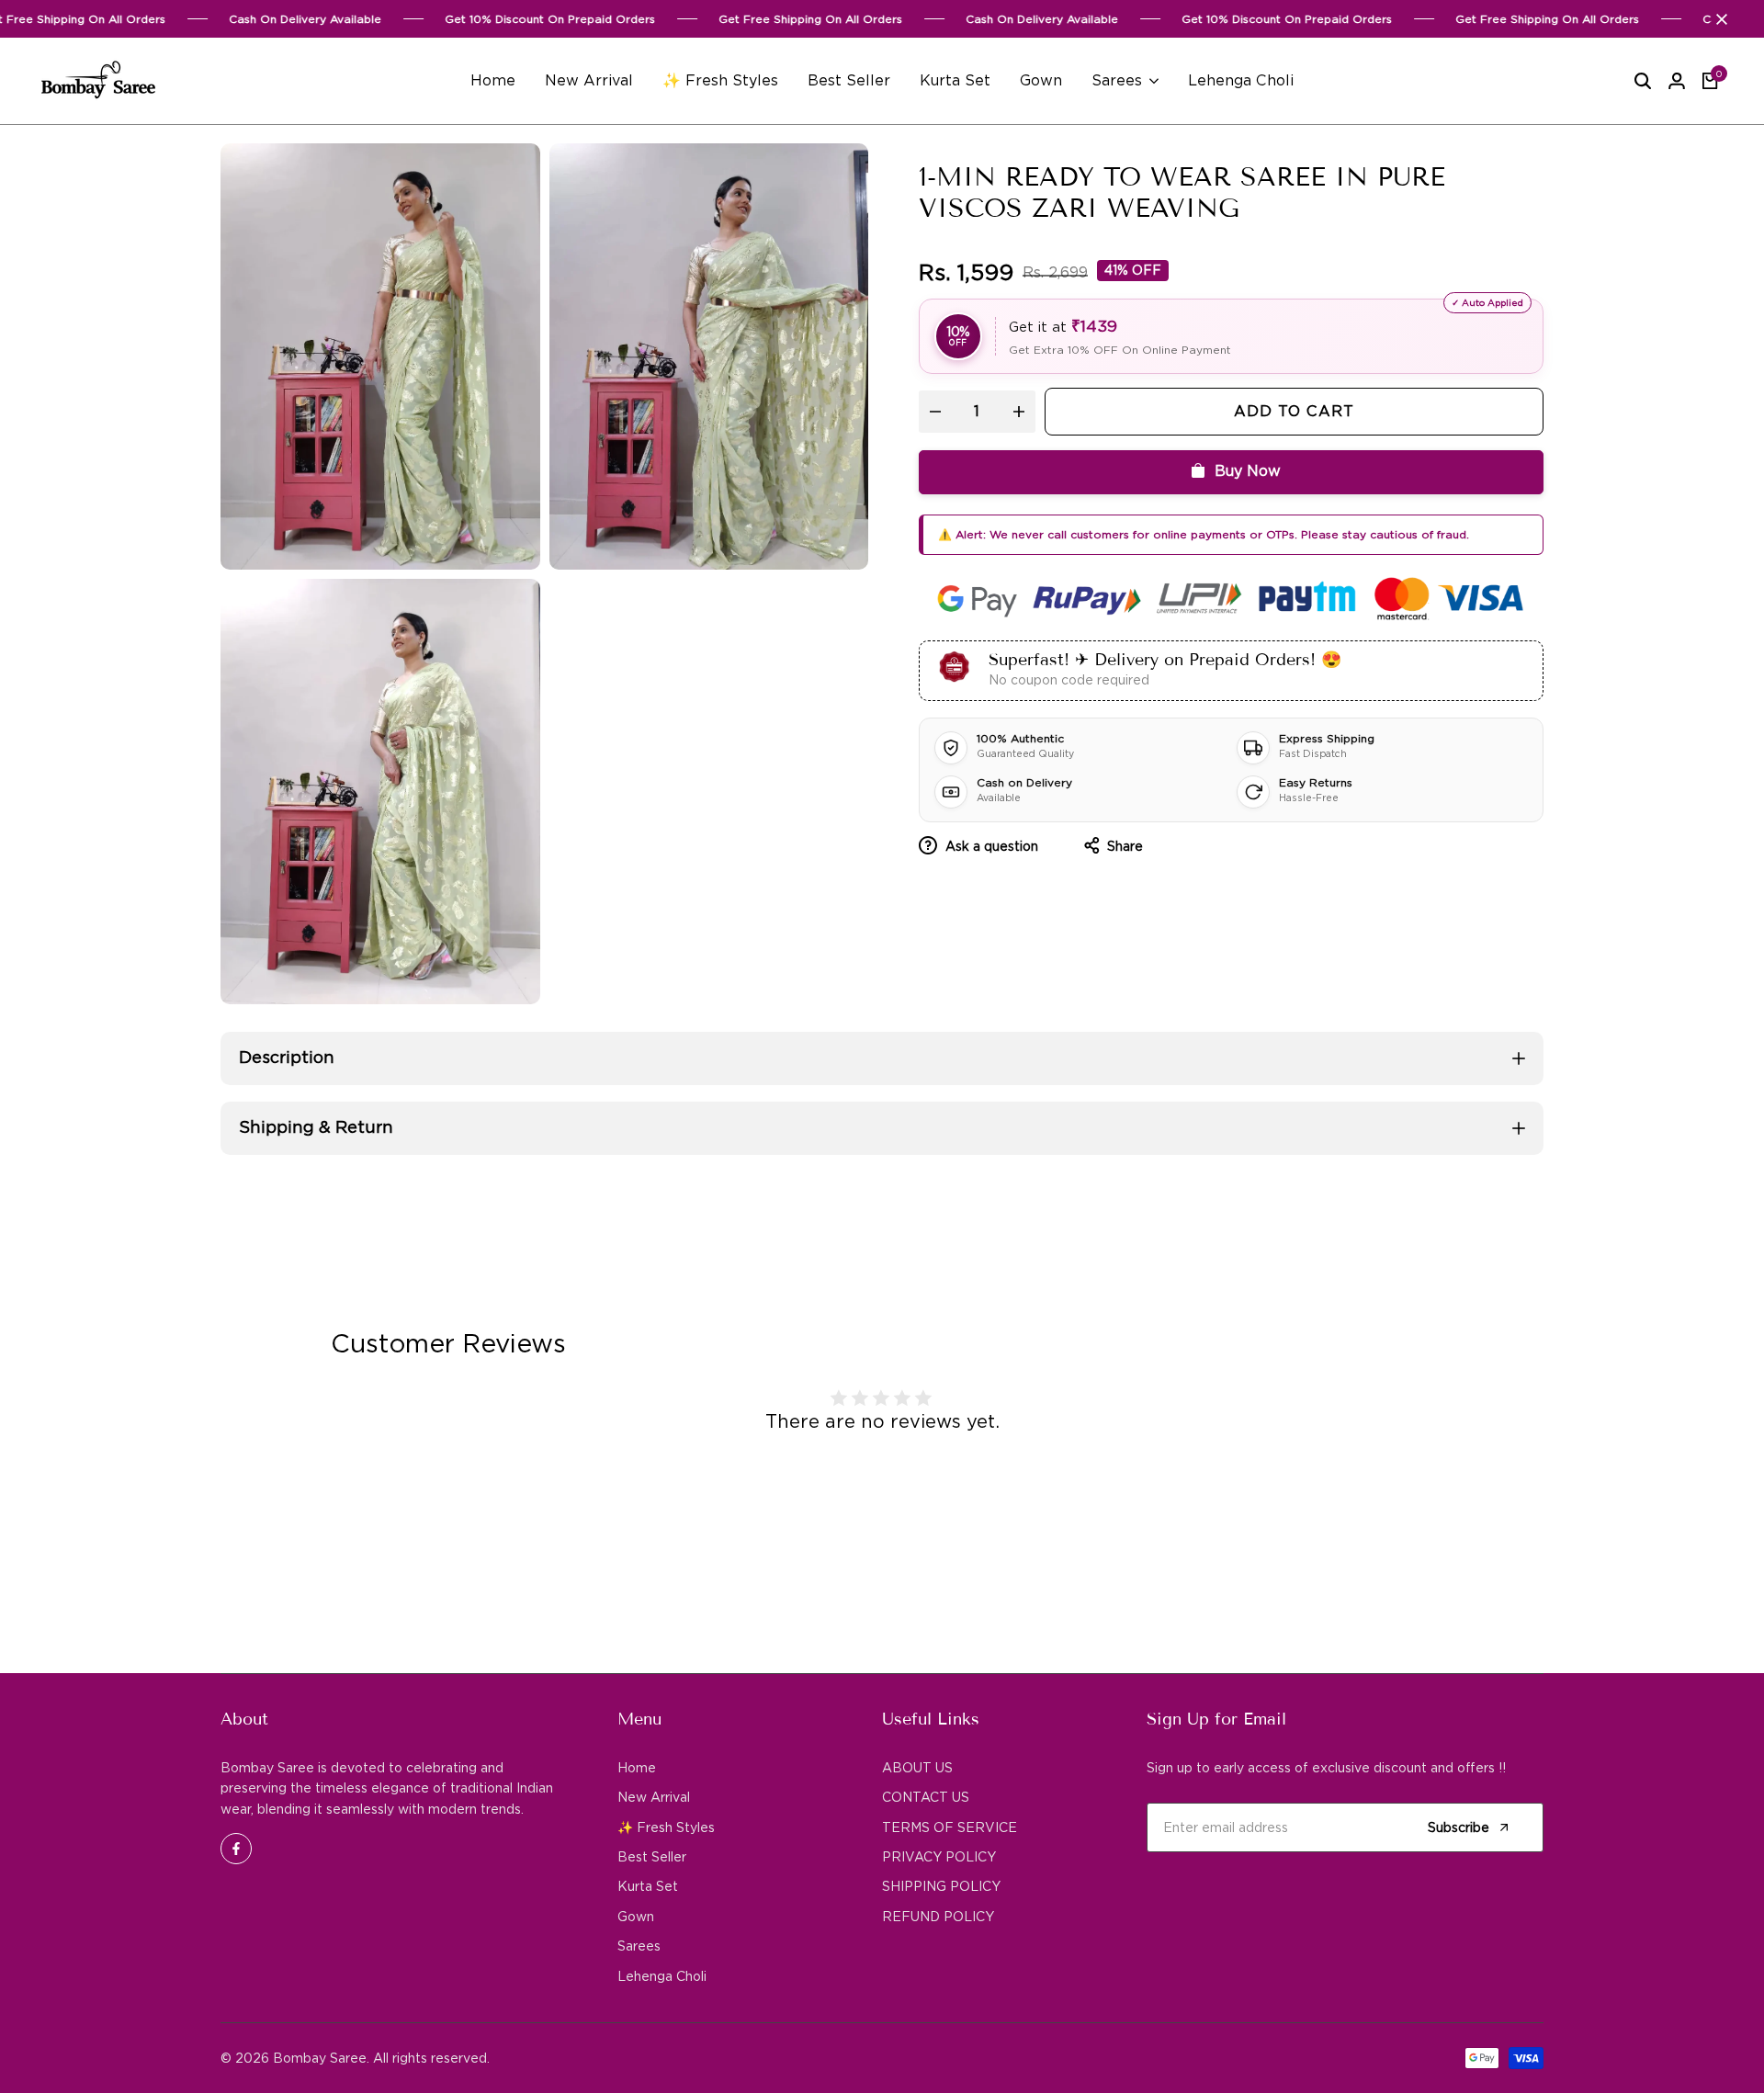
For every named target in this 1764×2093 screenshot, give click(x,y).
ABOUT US (917, 1768)
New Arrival (654, 1797)
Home (637, 1768)
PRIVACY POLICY (939, 1857)
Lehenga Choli (662, 1976)
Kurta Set (648, 1886)
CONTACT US (926, 1797)
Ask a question (990, 846)
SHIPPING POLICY (941, 1886)
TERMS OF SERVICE (950, 1827)
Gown (636, 1917)
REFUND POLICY (938, 1917)
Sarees (639, 1946)
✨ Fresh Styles (666, 1827)
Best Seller (652, 1857)
